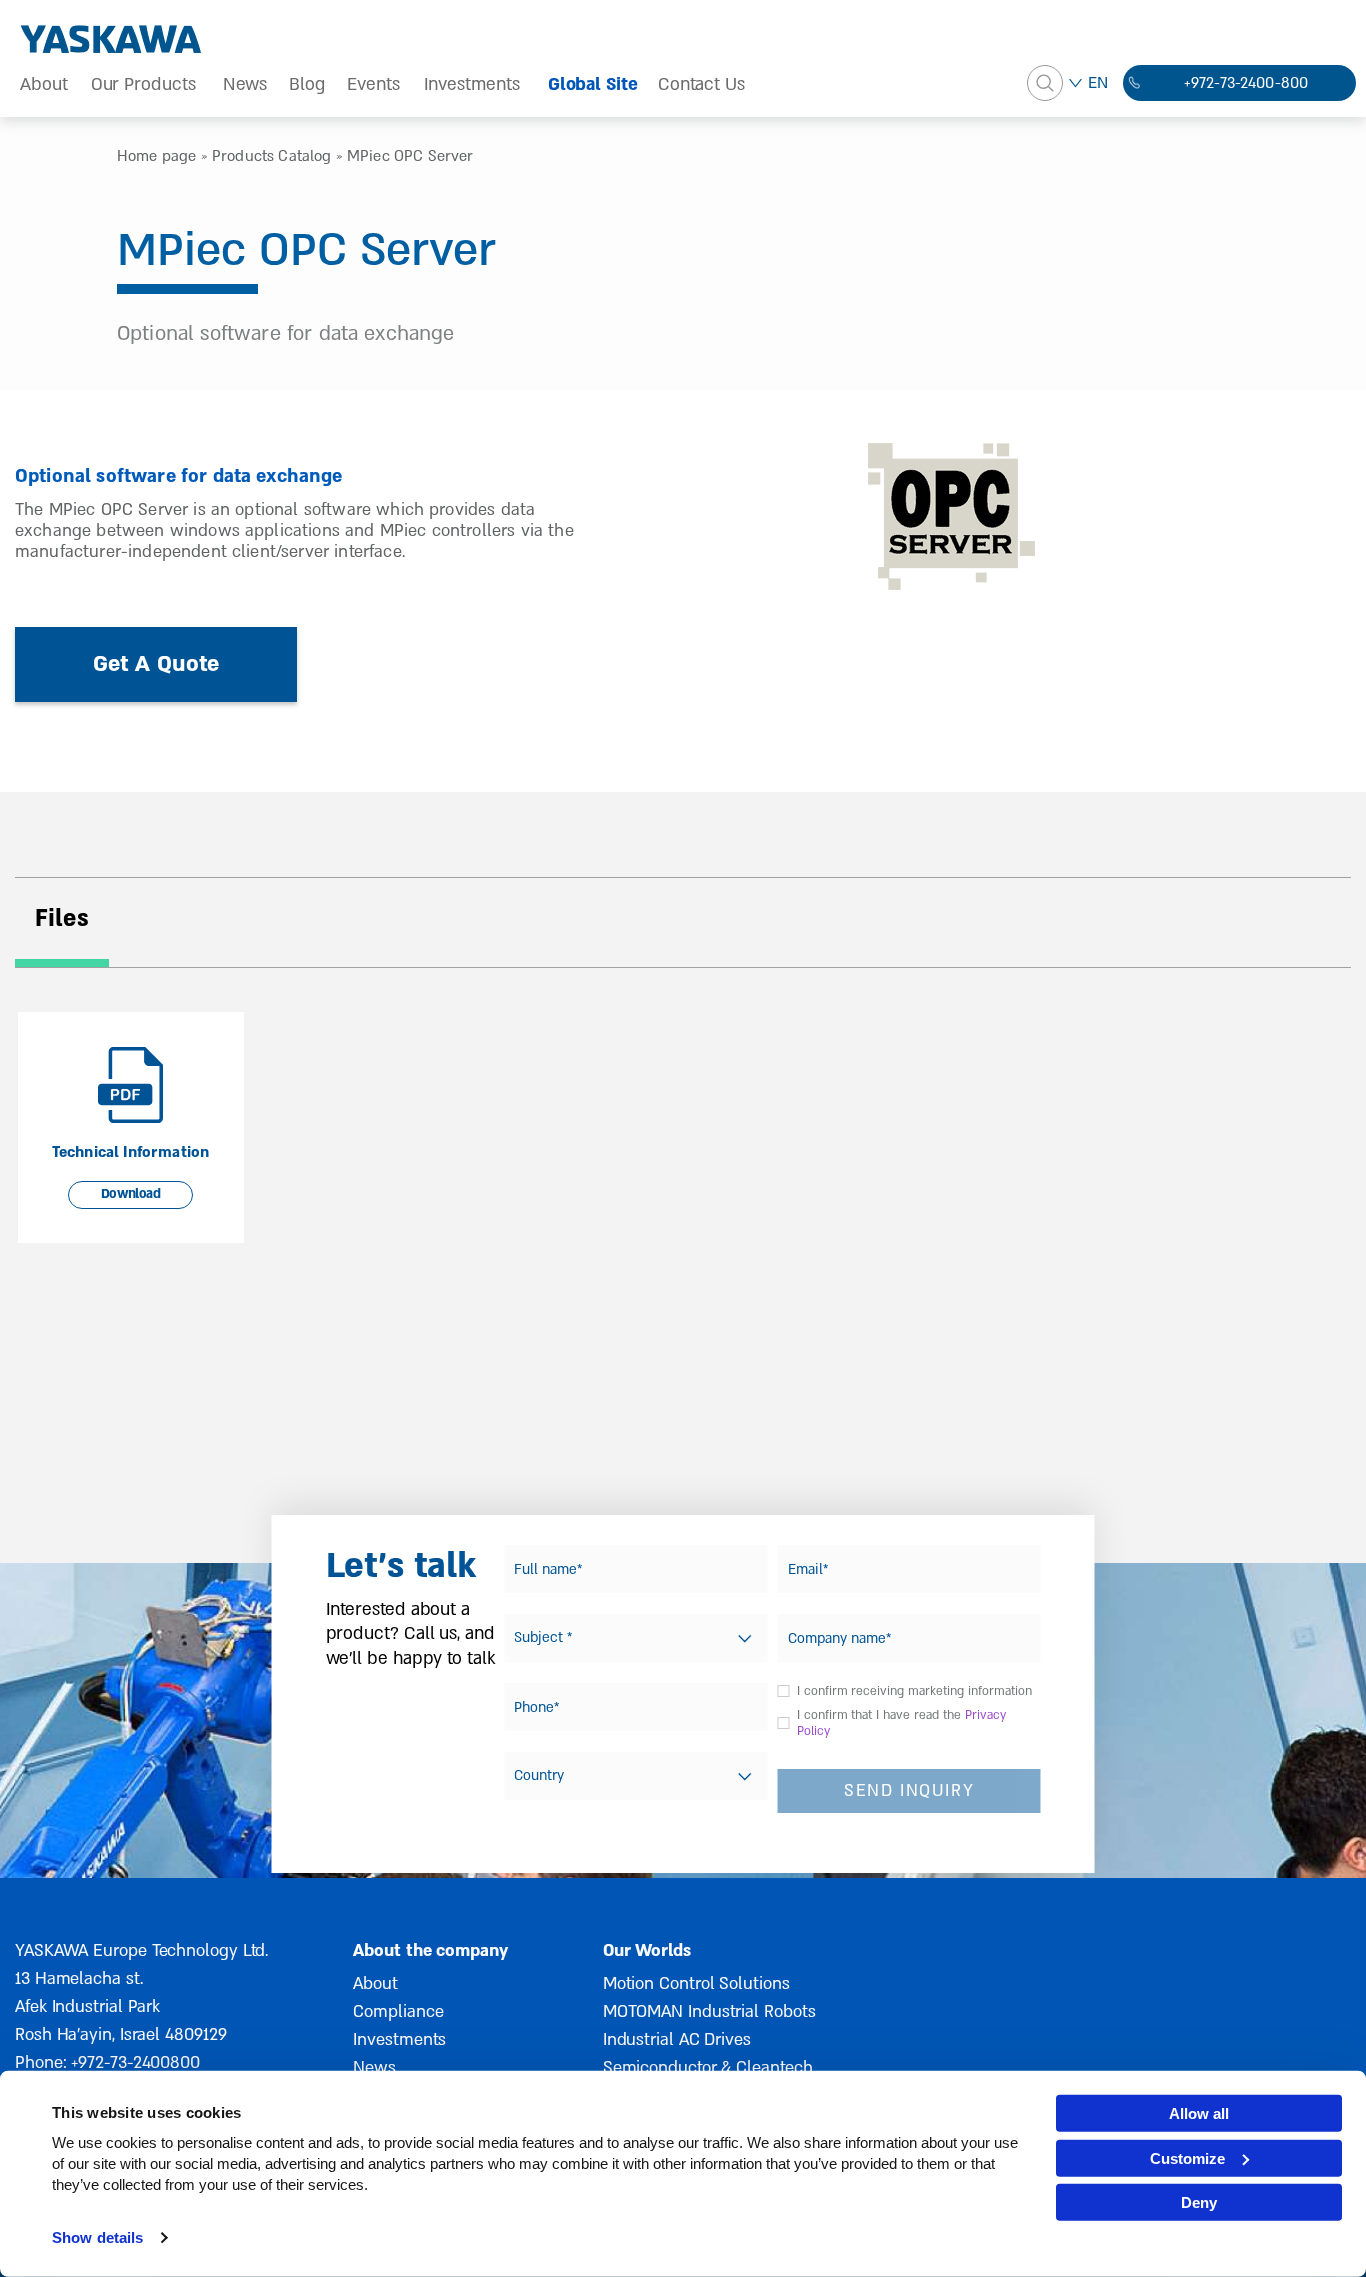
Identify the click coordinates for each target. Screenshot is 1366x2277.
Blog (307, 84)
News (245, 84)
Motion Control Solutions (696, 1983)
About (44, 84)
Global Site (593, 84)
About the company (430, 1950)
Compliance (398, 2011)
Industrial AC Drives (677, 2039)
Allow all (1199, 2113)
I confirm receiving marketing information (914, 1691)
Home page (156, 156)
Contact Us (701, 84)
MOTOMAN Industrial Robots (709, 2011)
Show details (97, 2237)
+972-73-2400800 (135, 2062)
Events (373, 84)
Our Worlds (647, 1950)
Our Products (143, 84)
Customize (1187, 2157)
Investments (472, 84)
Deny (1199, 2202)
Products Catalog (272, 156)
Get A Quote (156, 664)
